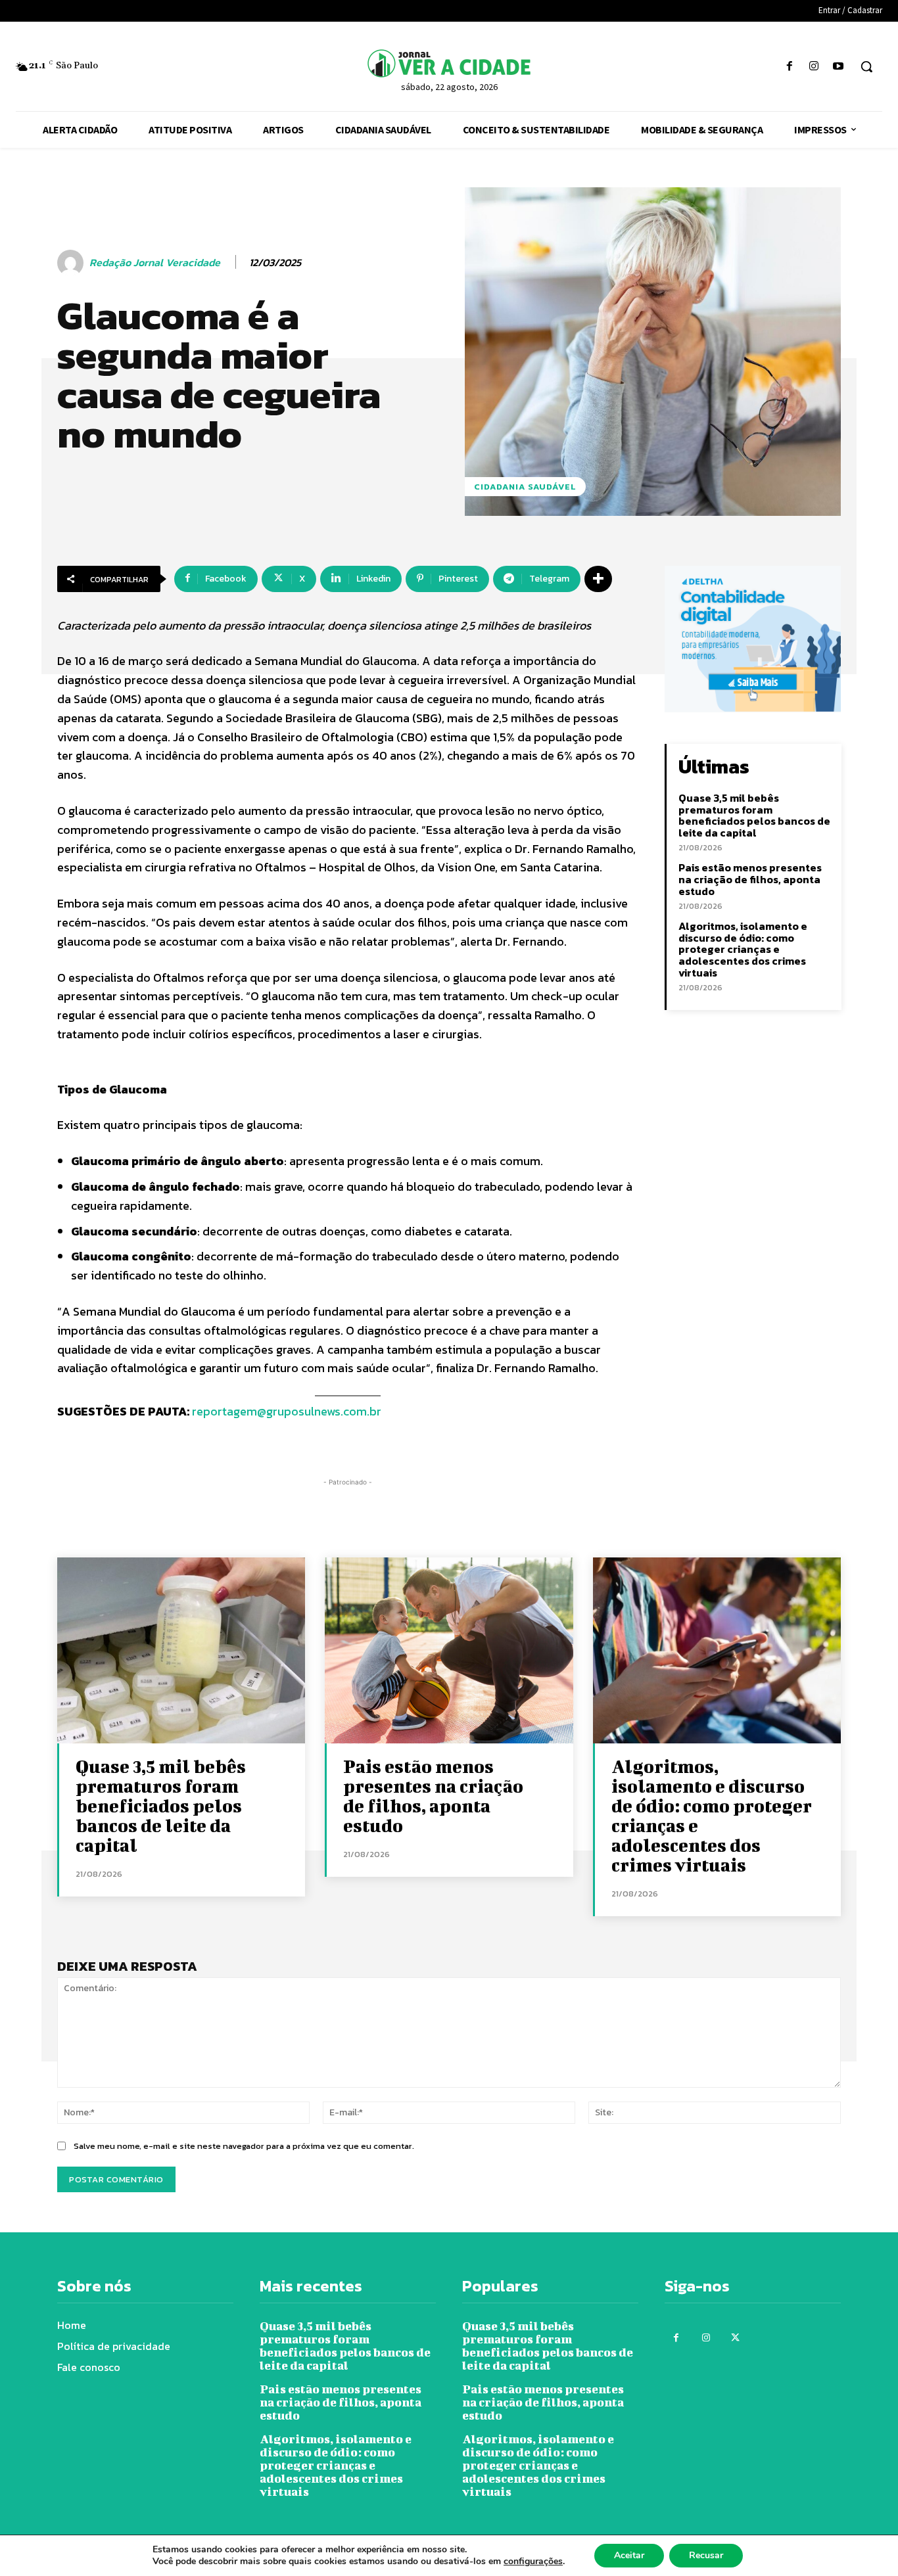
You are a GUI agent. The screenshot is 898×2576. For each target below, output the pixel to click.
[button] (866, 66)
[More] (598, 579)
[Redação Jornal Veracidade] (72, 263)
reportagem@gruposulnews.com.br (287, 1411)
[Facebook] (789, 67)
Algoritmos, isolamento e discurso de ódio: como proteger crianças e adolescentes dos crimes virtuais (743, 949)
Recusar (706, 2555)
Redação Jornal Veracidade (155, 263)
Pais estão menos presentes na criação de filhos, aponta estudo (750, 879)
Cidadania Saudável (525, 487)
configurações (533, 2562)
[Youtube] (839, 67)
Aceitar (629, 2555)
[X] (735, 2338)
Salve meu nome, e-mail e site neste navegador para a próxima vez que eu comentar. (244, 2146)
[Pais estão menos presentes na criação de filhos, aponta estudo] (449, 1650)
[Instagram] (814, 67)
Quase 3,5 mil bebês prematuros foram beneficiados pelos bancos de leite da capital (754, 815)
